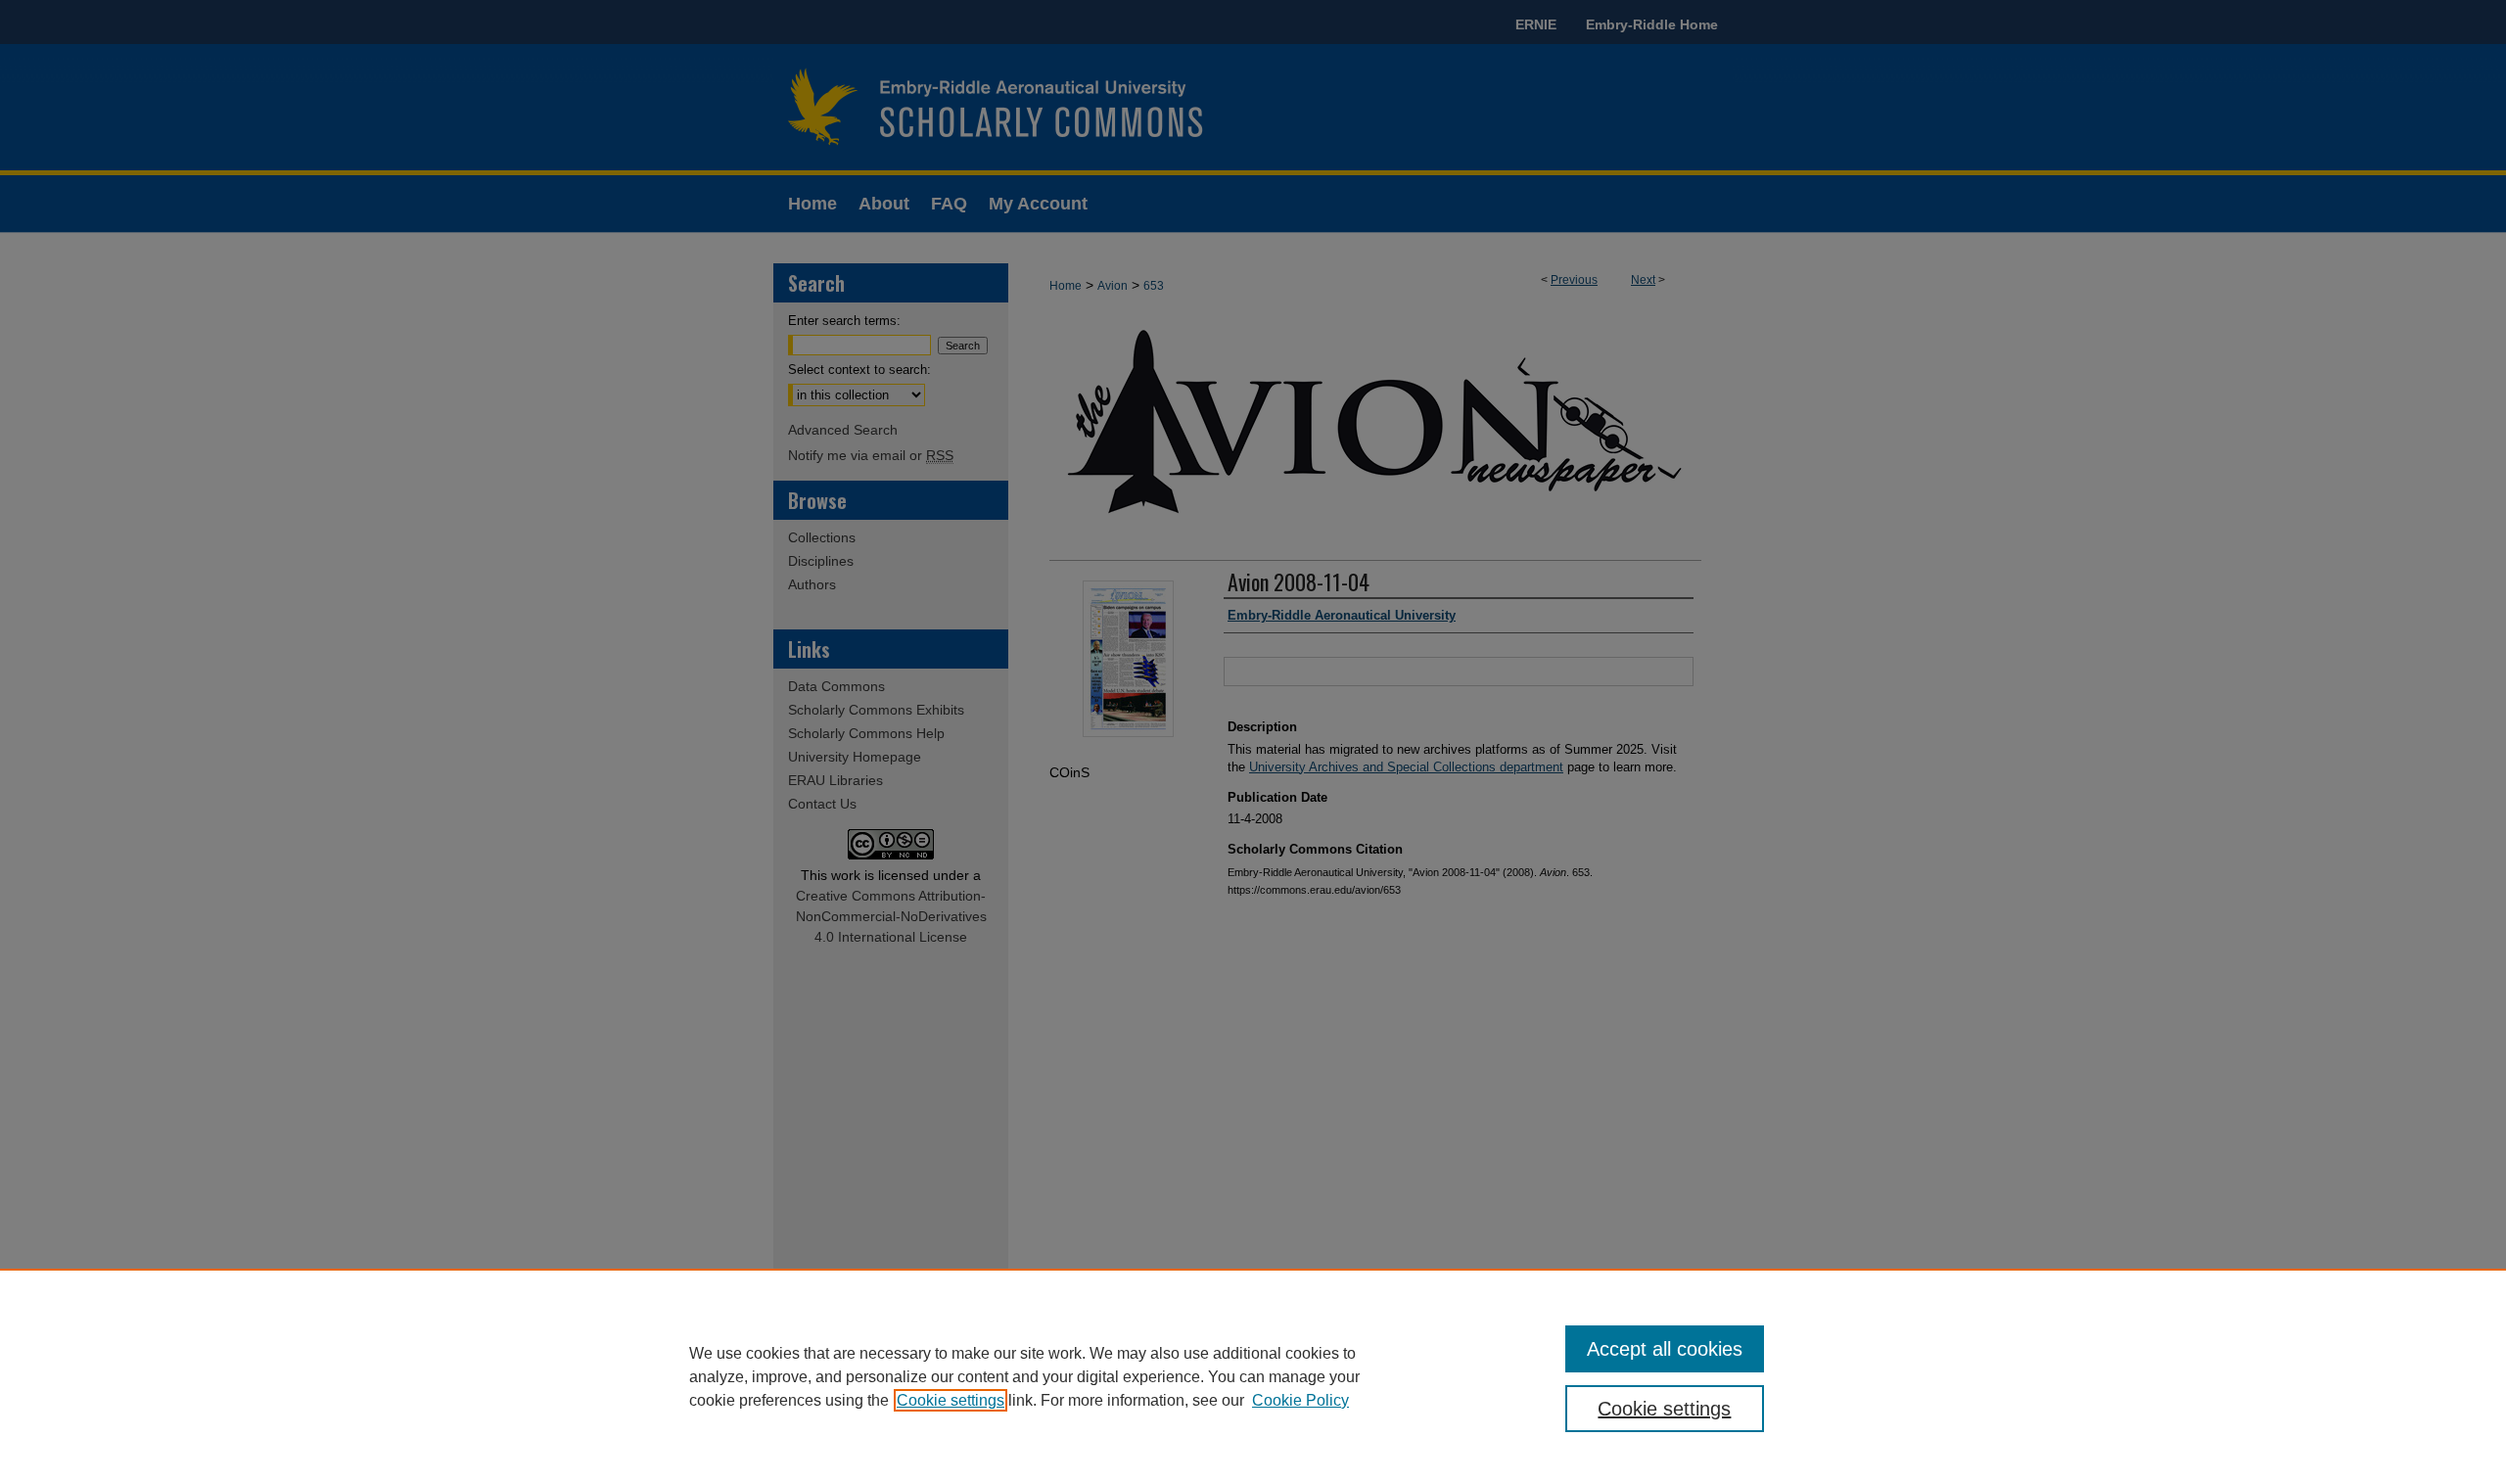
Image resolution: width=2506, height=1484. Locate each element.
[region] (1253, 1376)
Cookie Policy (1300, 1400)
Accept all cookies (1665, 1349)
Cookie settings (951, 1400)
